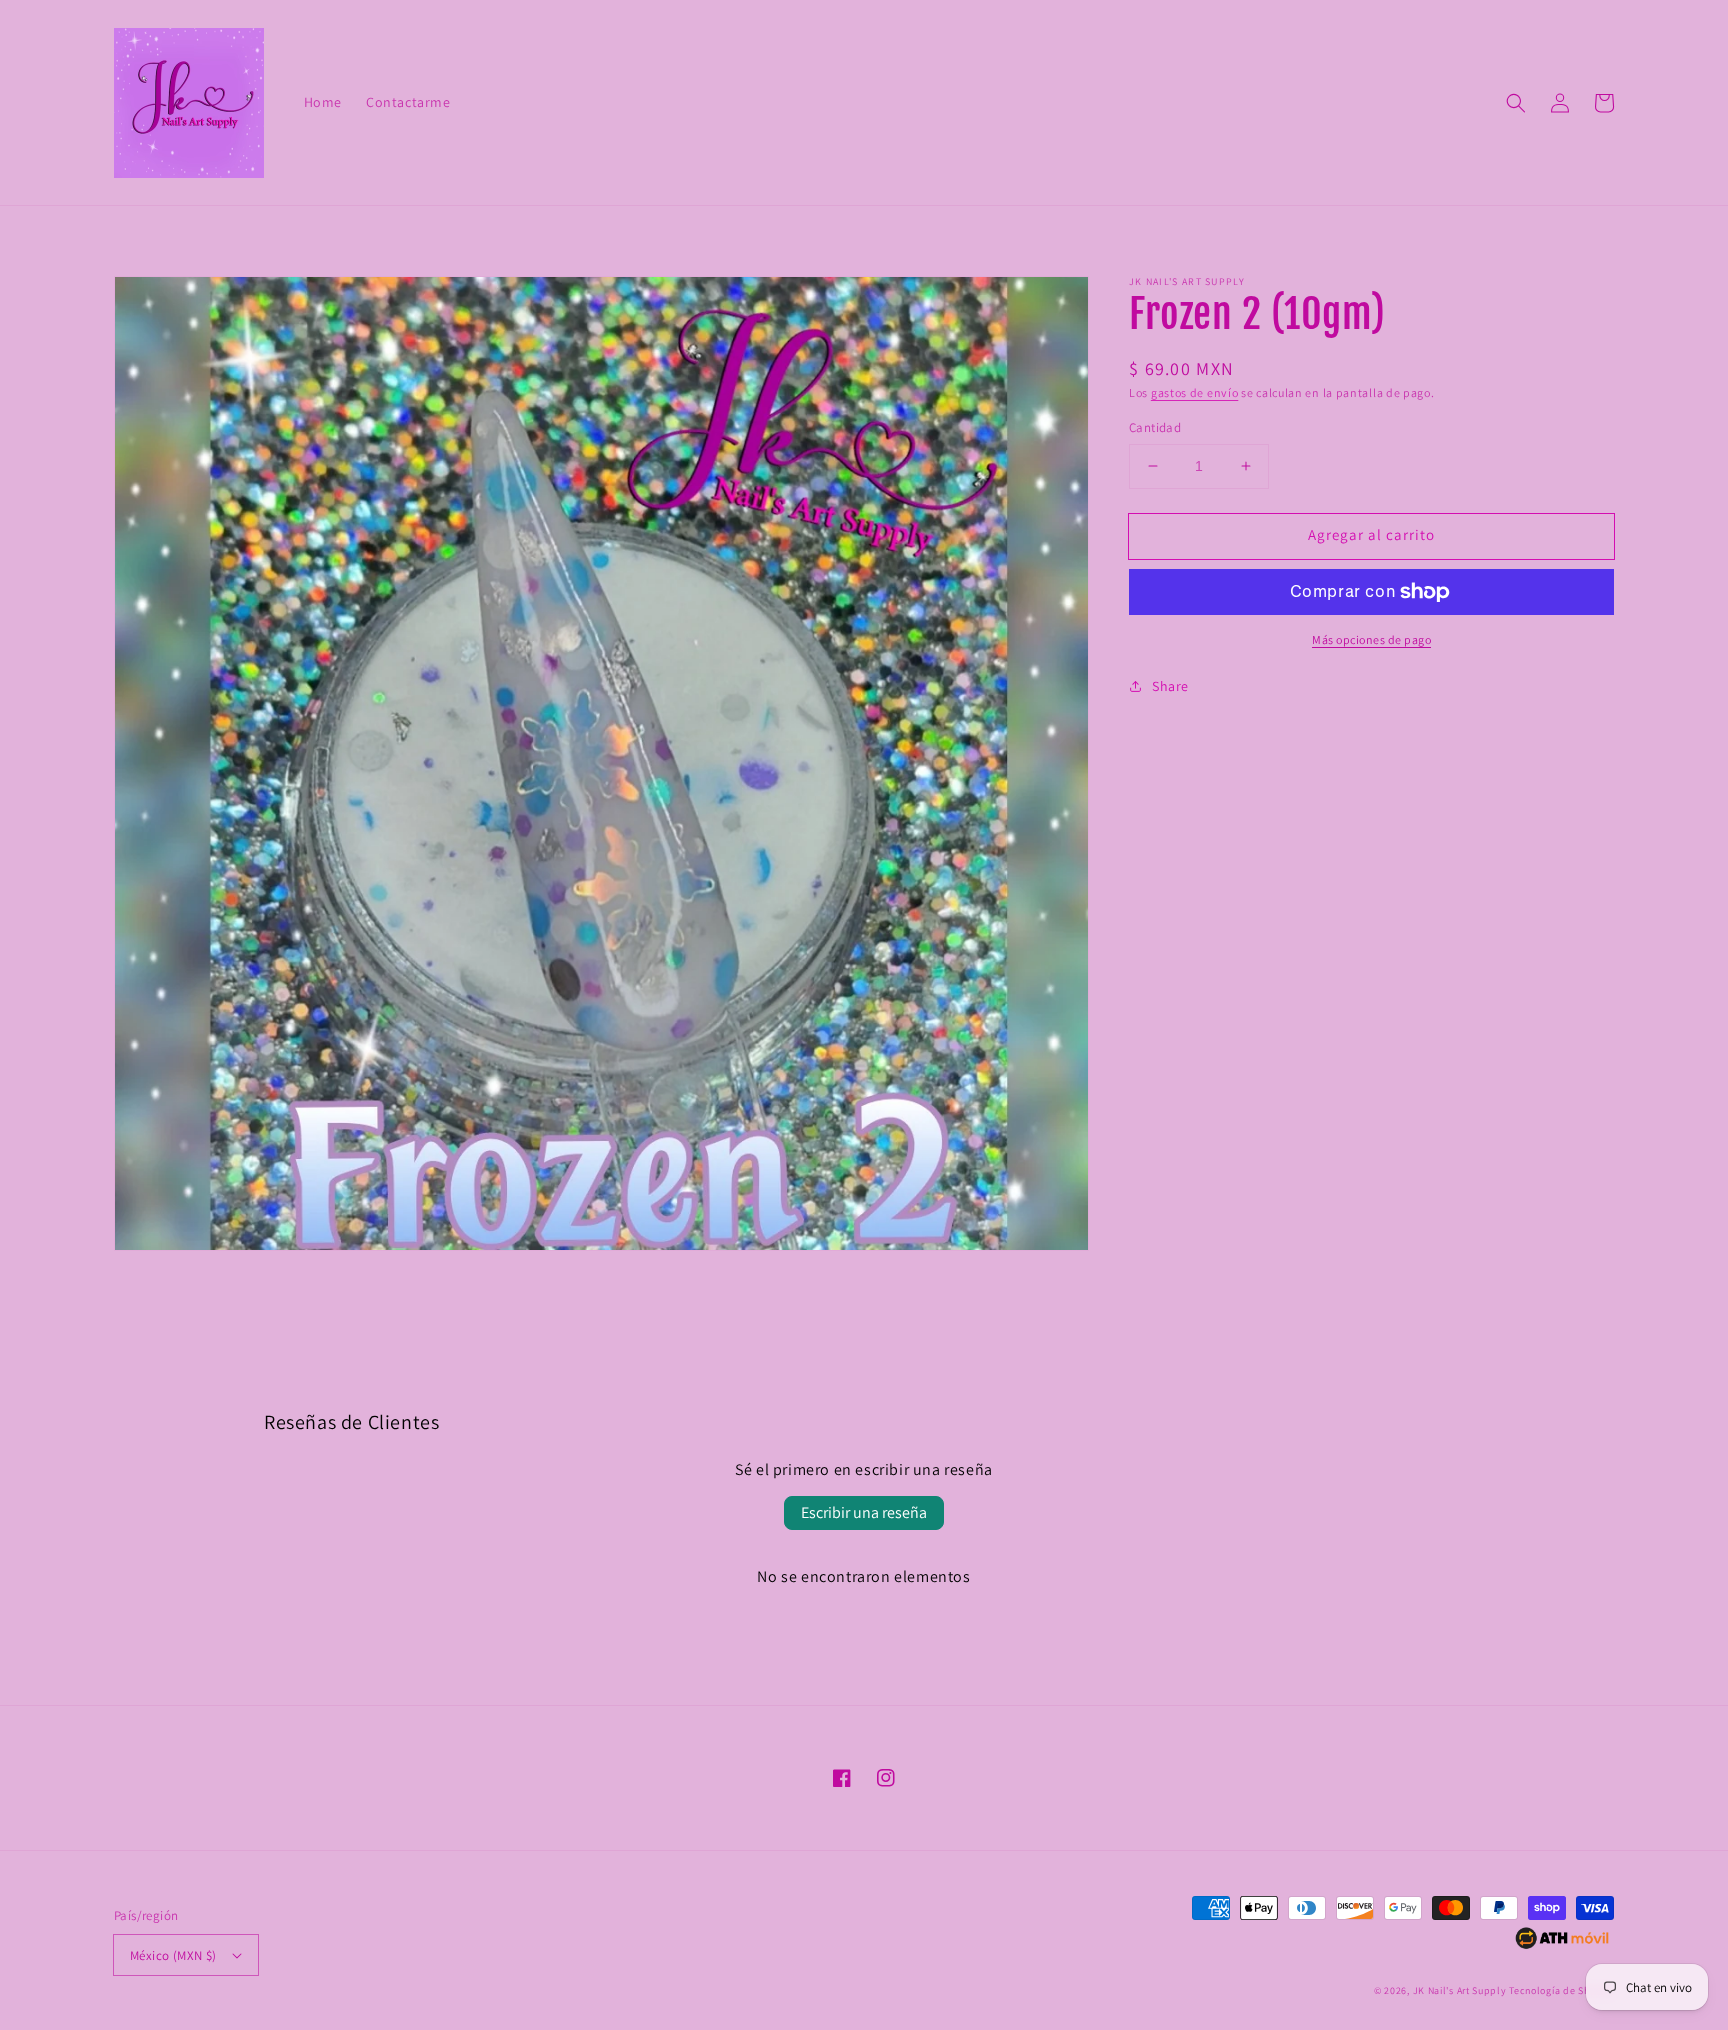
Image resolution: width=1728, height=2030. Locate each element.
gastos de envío (1195, 392)
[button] (1516, 103)
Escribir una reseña (864, 1512)
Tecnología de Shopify (1561, 1990)
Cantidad (1155, 427)
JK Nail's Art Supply (1460, 1990)
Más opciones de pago (1371, 639)
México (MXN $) (173, 1955)
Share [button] (1170, 686)
